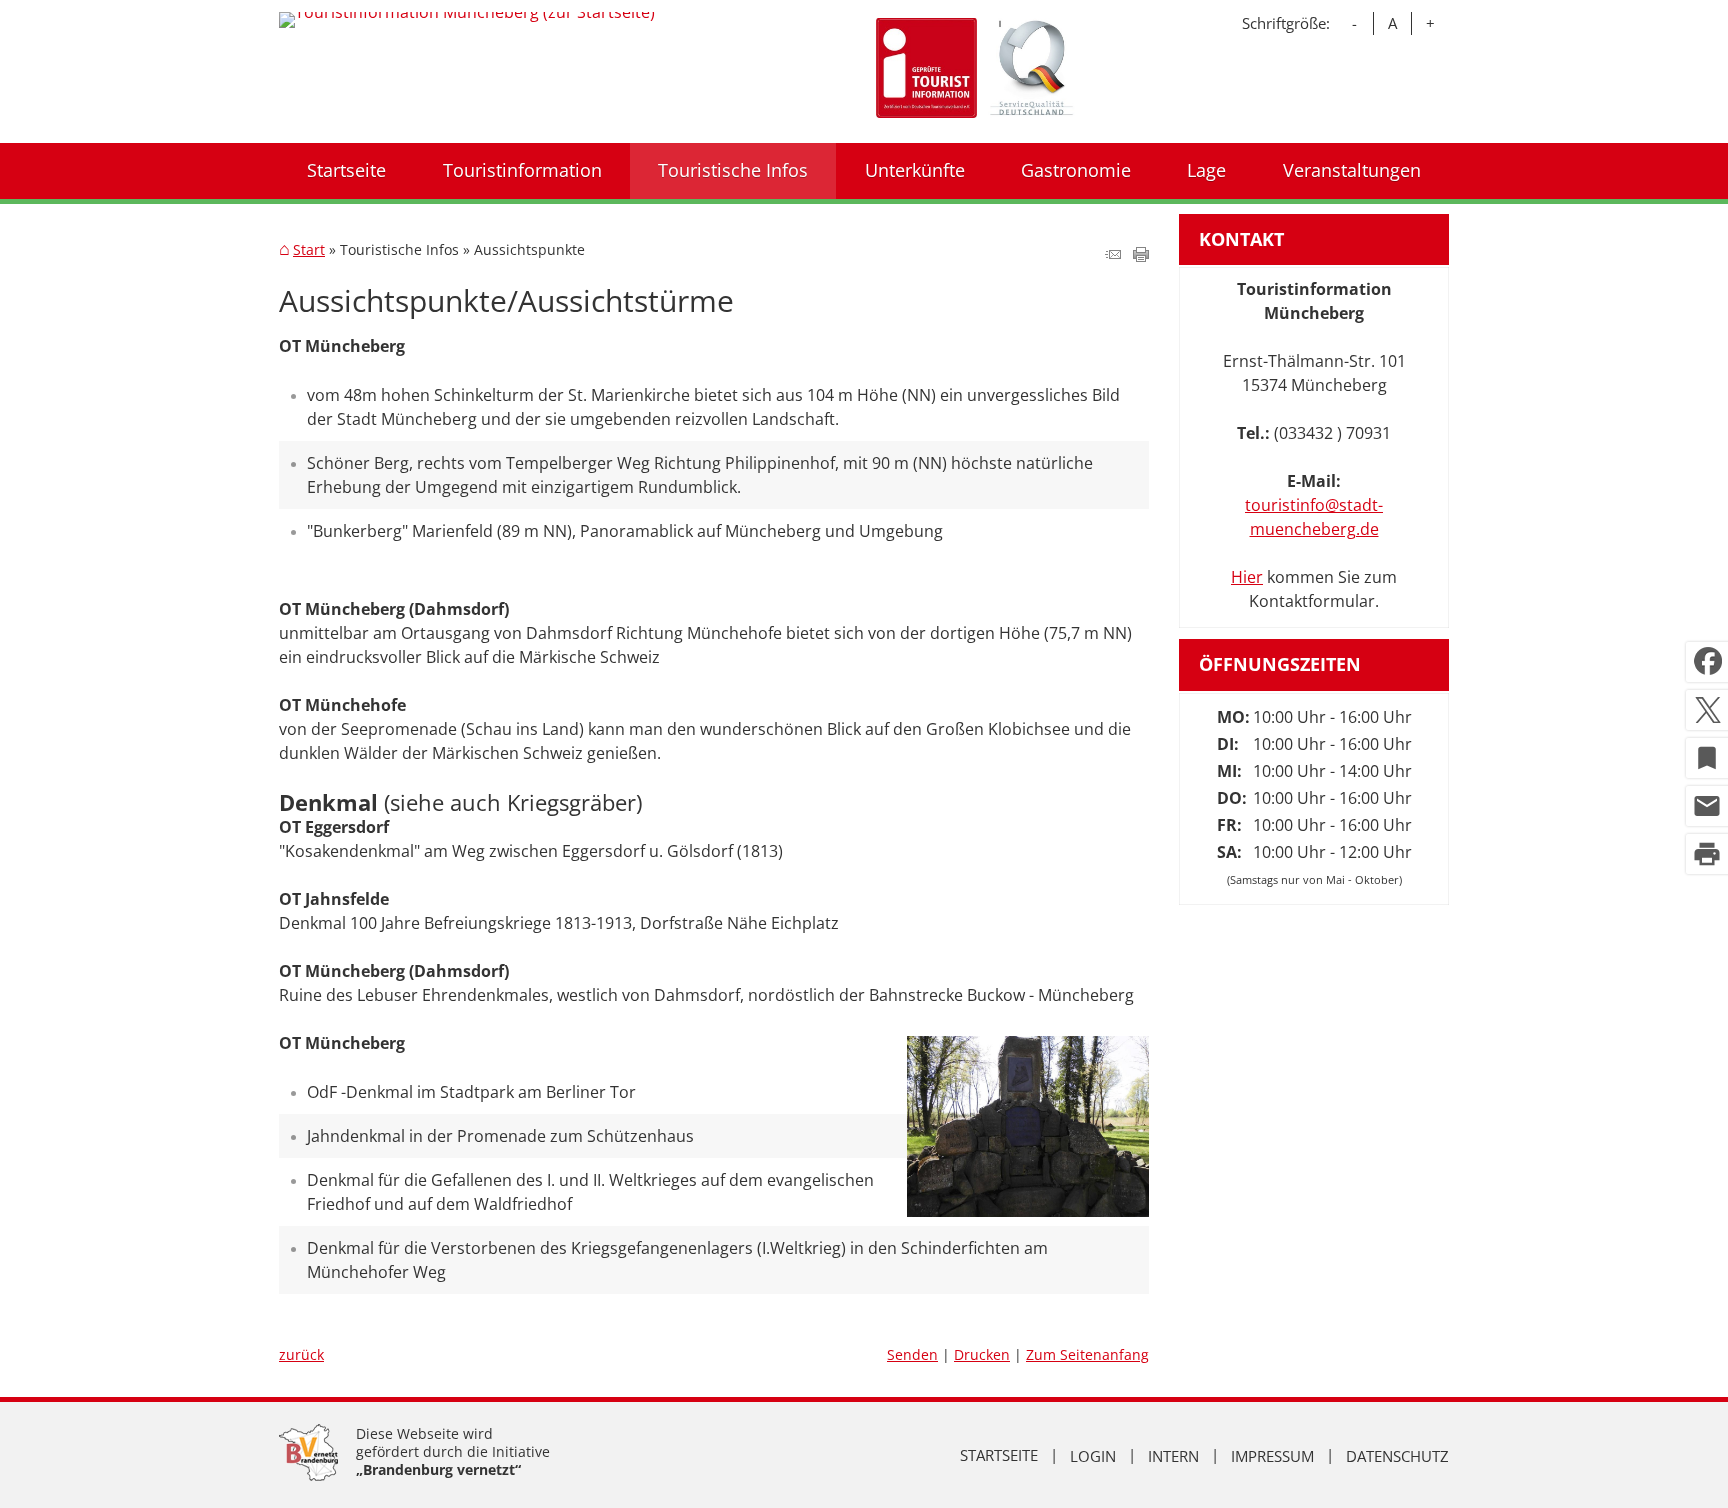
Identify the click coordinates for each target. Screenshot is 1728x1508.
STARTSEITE (999, 1455)
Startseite (346, 170)
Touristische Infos (733, 170)
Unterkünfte (915, 170)
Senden (912, 1354)
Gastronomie (1076, 170)
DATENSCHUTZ (1397, 1455)
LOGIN (1093, 1455)
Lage (1206, 170)
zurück (301, 1354)
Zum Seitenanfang (1087, 1354)
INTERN (1173, 1455)
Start (309, 250)
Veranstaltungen (1352, 170)
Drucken (982, 1354)
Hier (1247, 577)
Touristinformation (522, 170)
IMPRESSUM (1272, 1455)
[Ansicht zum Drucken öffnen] (1141, 256)
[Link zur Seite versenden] (1113, 256)
